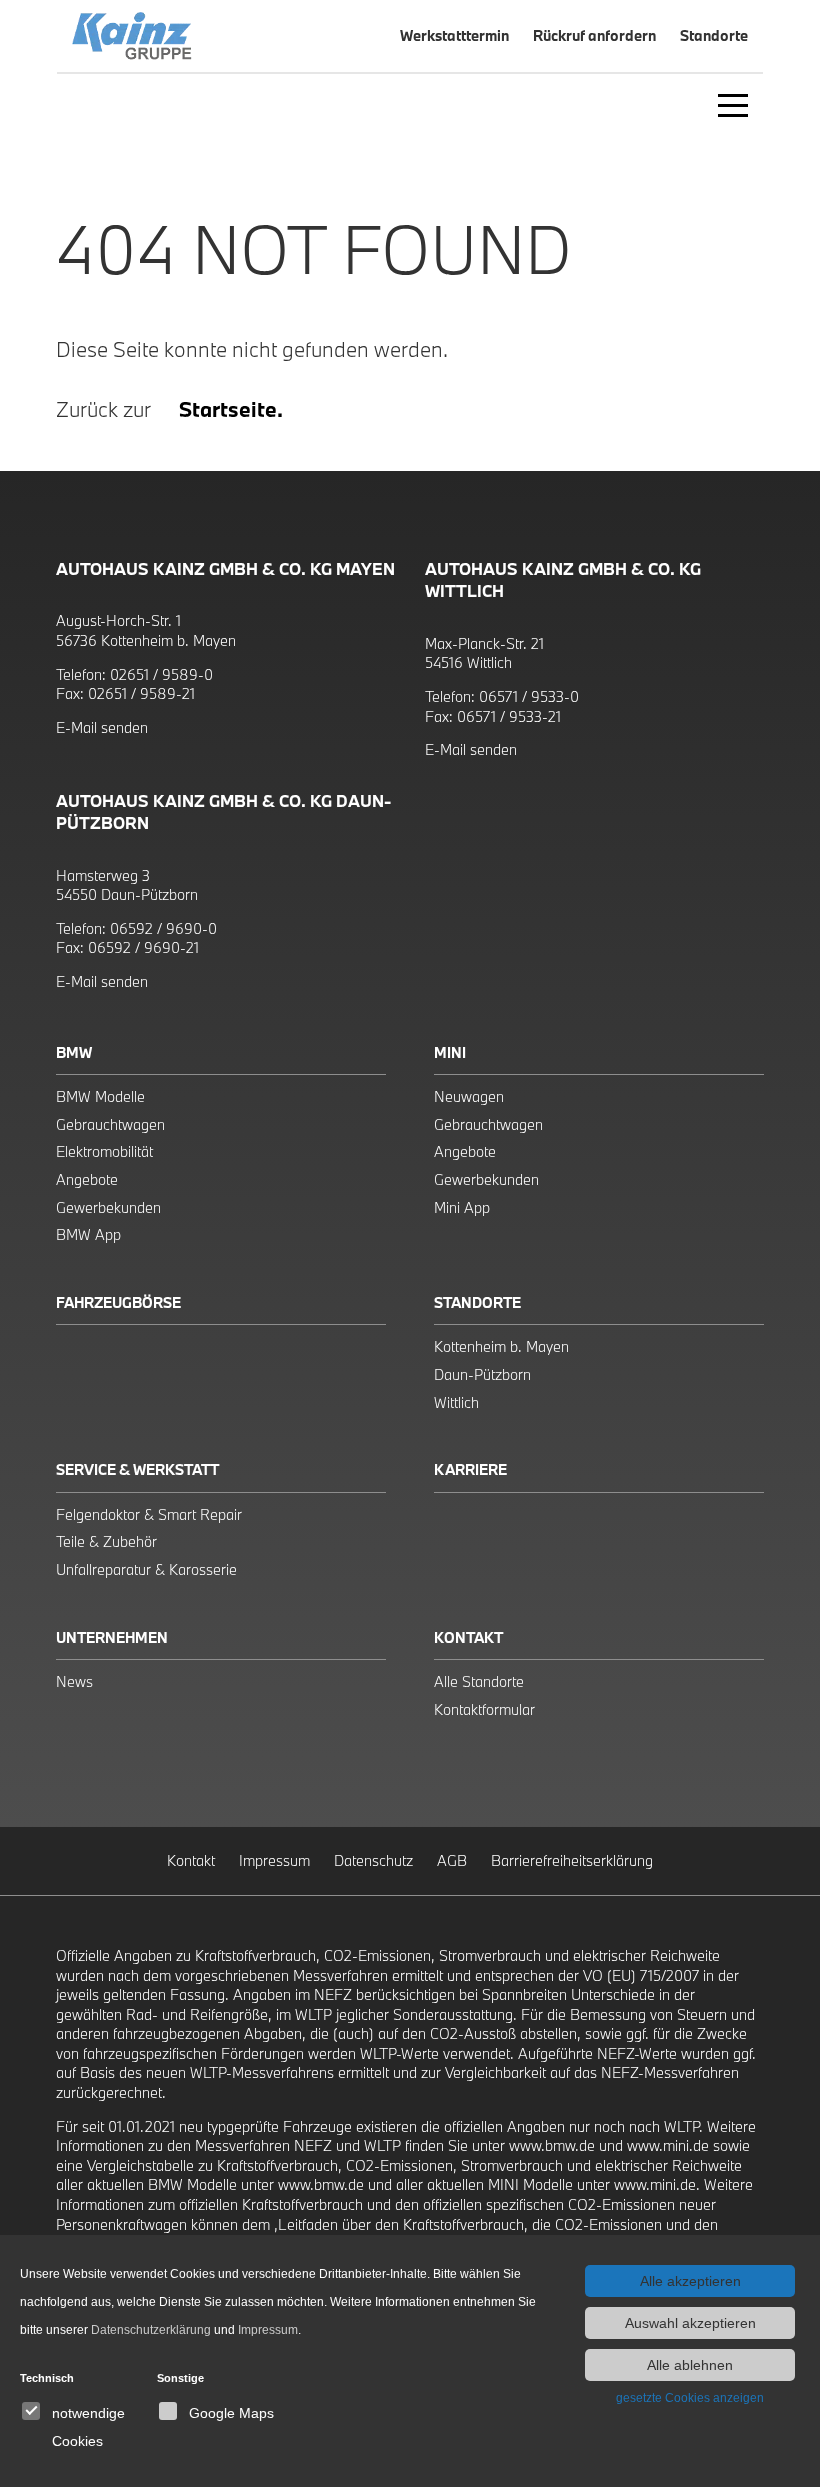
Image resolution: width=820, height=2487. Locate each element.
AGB (452, 1860)
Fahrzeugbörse (118, 1302)
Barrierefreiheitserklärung (572, 1860)
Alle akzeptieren (690, 2281)
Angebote (87, 1179)
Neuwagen (469, 1096)
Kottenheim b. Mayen (501, 1346)
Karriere (470, 1469)
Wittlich (456, 1402)
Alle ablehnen (690, 2365)
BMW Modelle (100, 1096)
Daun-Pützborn (482, 1374)
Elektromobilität (104, 1151)
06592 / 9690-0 (163, 928)
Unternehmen (112, 1637)
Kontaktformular (484, 1709)
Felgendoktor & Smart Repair (149, 1514)
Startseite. (231, 409)
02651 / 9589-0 (161, 674)
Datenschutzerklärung (151, 2330)
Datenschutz (373, 1860)
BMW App (88, 1234)
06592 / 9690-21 (143, 947)
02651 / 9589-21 (141, 693)
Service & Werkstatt (137, 1469)
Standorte (477, 1302)
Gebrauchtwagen (110, 1124)
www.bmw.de (552, 2145)
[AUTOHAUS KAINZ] (221, 36)
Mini (450, 1052)
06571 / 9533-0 (529, 696)
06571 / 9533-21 (509, 716)
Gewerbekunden (108, 1207)
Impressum (274, 1860)
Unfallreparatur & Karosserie (146, 1569)
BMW (74, 1052)
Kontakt (468, 1637)
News (74, 1681)
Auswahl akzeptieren (690, 2323)
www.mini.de (668, 2145)
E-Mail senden (102, 727)
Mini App (462, 1207)
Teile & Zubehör (106, 1541)
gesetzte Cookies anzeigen (690, 2398)
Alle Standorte (479, 1681)
